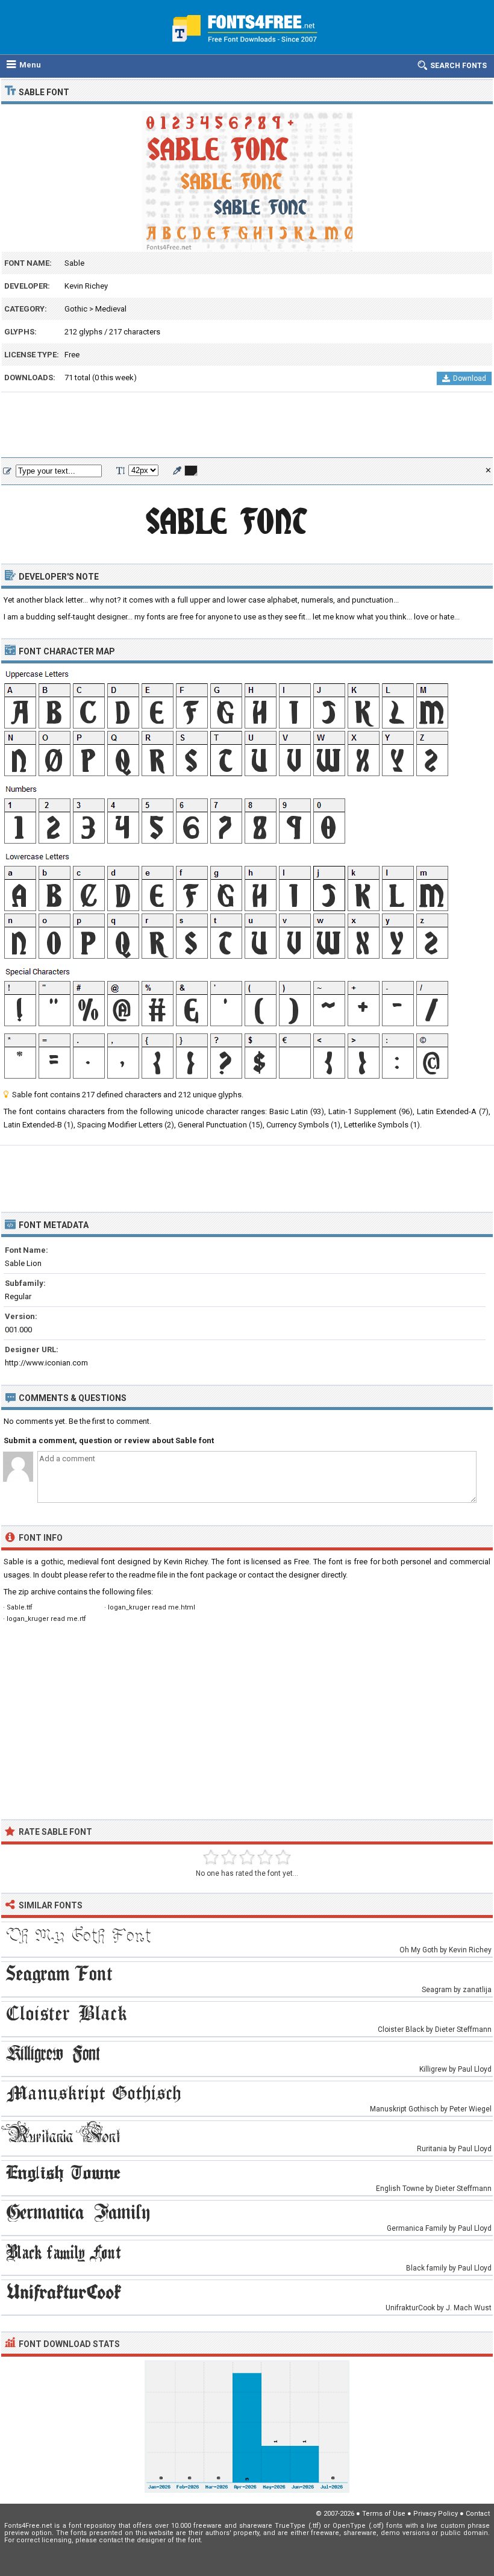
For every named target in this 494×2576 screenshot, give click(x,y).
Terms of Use (384, 2514)
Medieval (111, 309)
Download (470, 378)
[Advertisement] (247, 425)
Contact (478, 2514)
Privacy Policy (436, 2514)
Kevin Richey (86, 286)
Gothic (76, 309)
